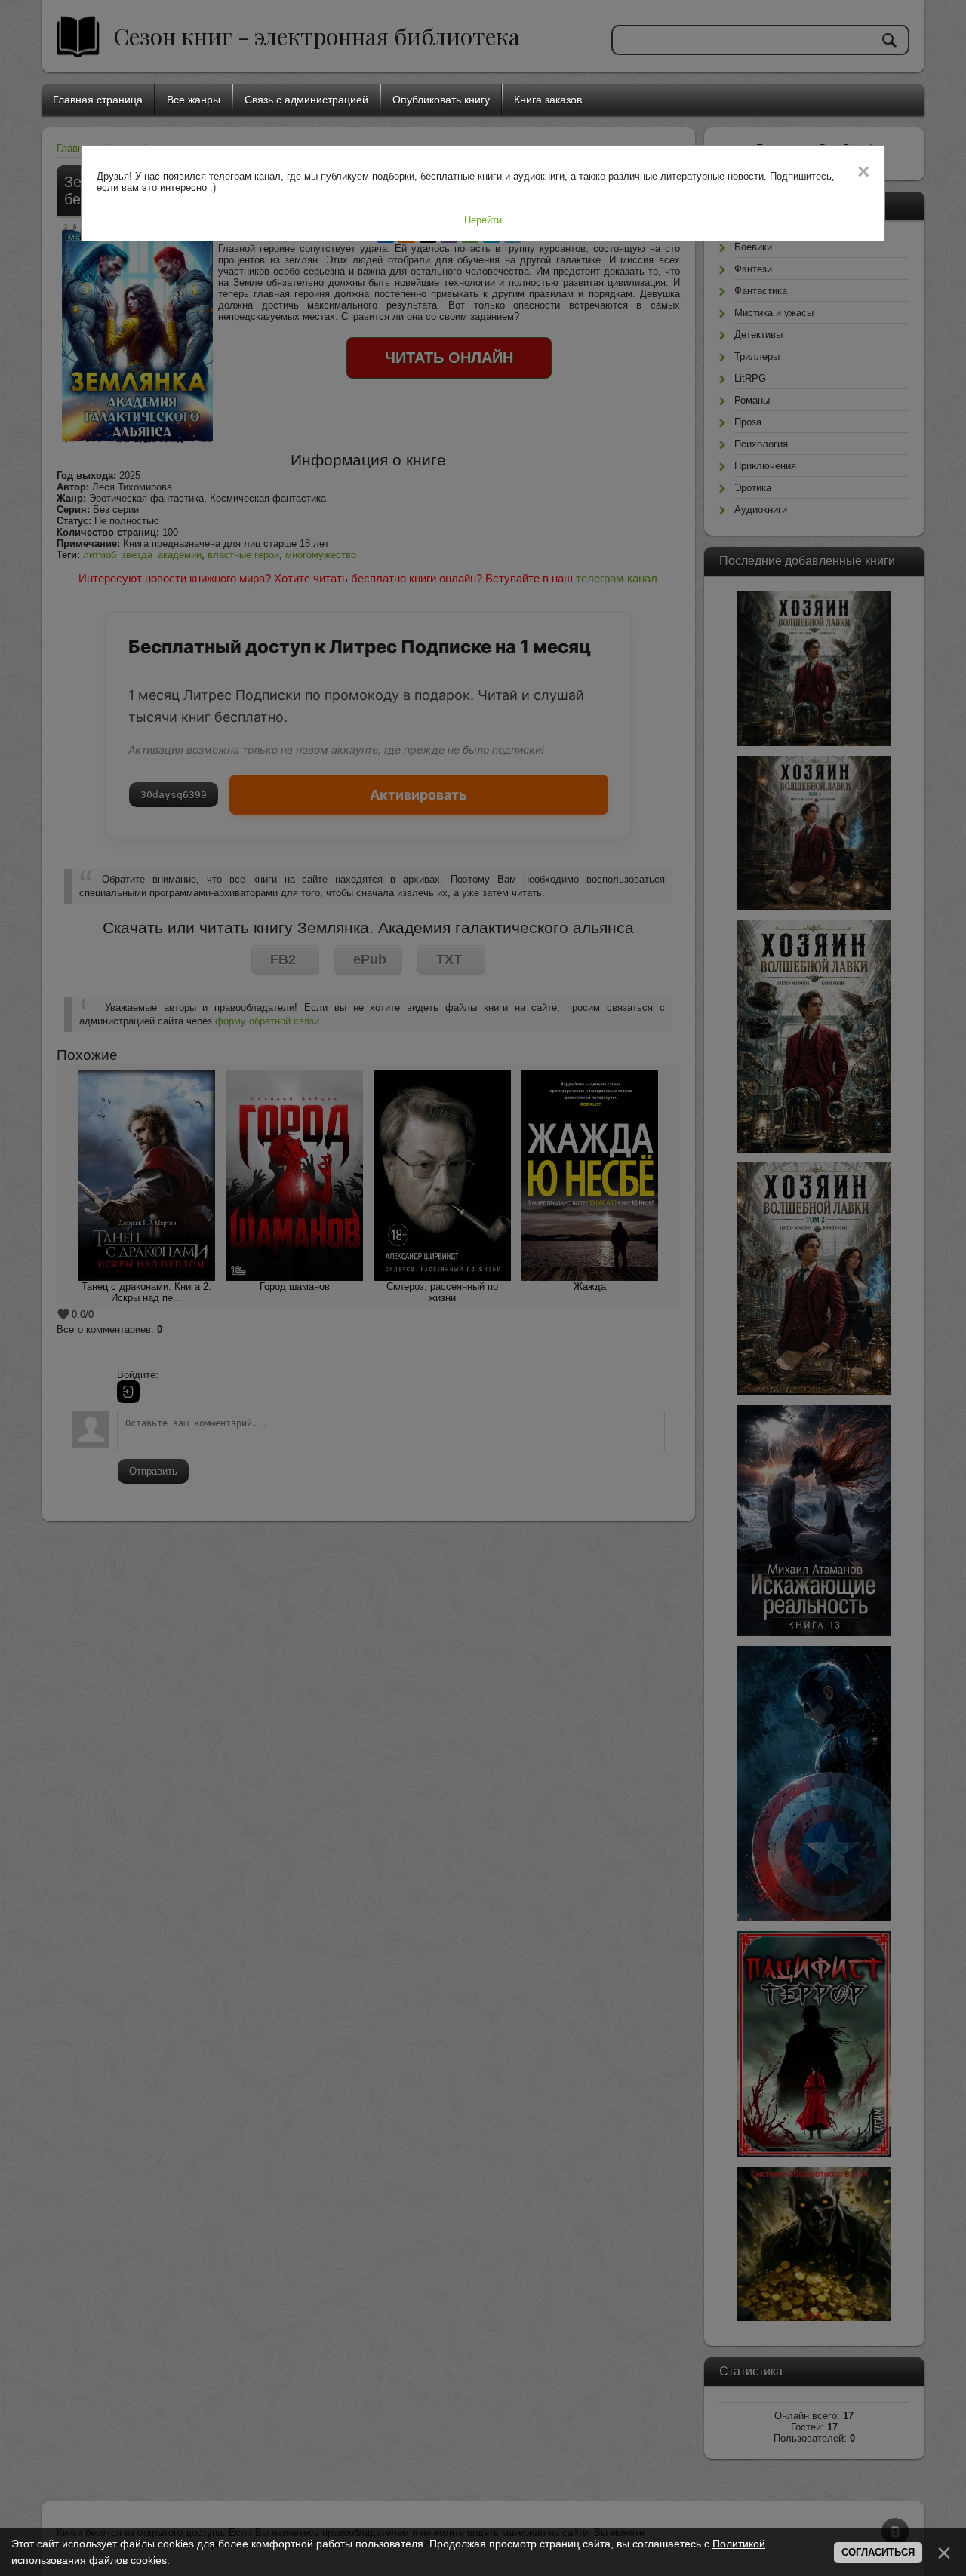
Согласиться (878, 2552)
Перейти (483, 220)
